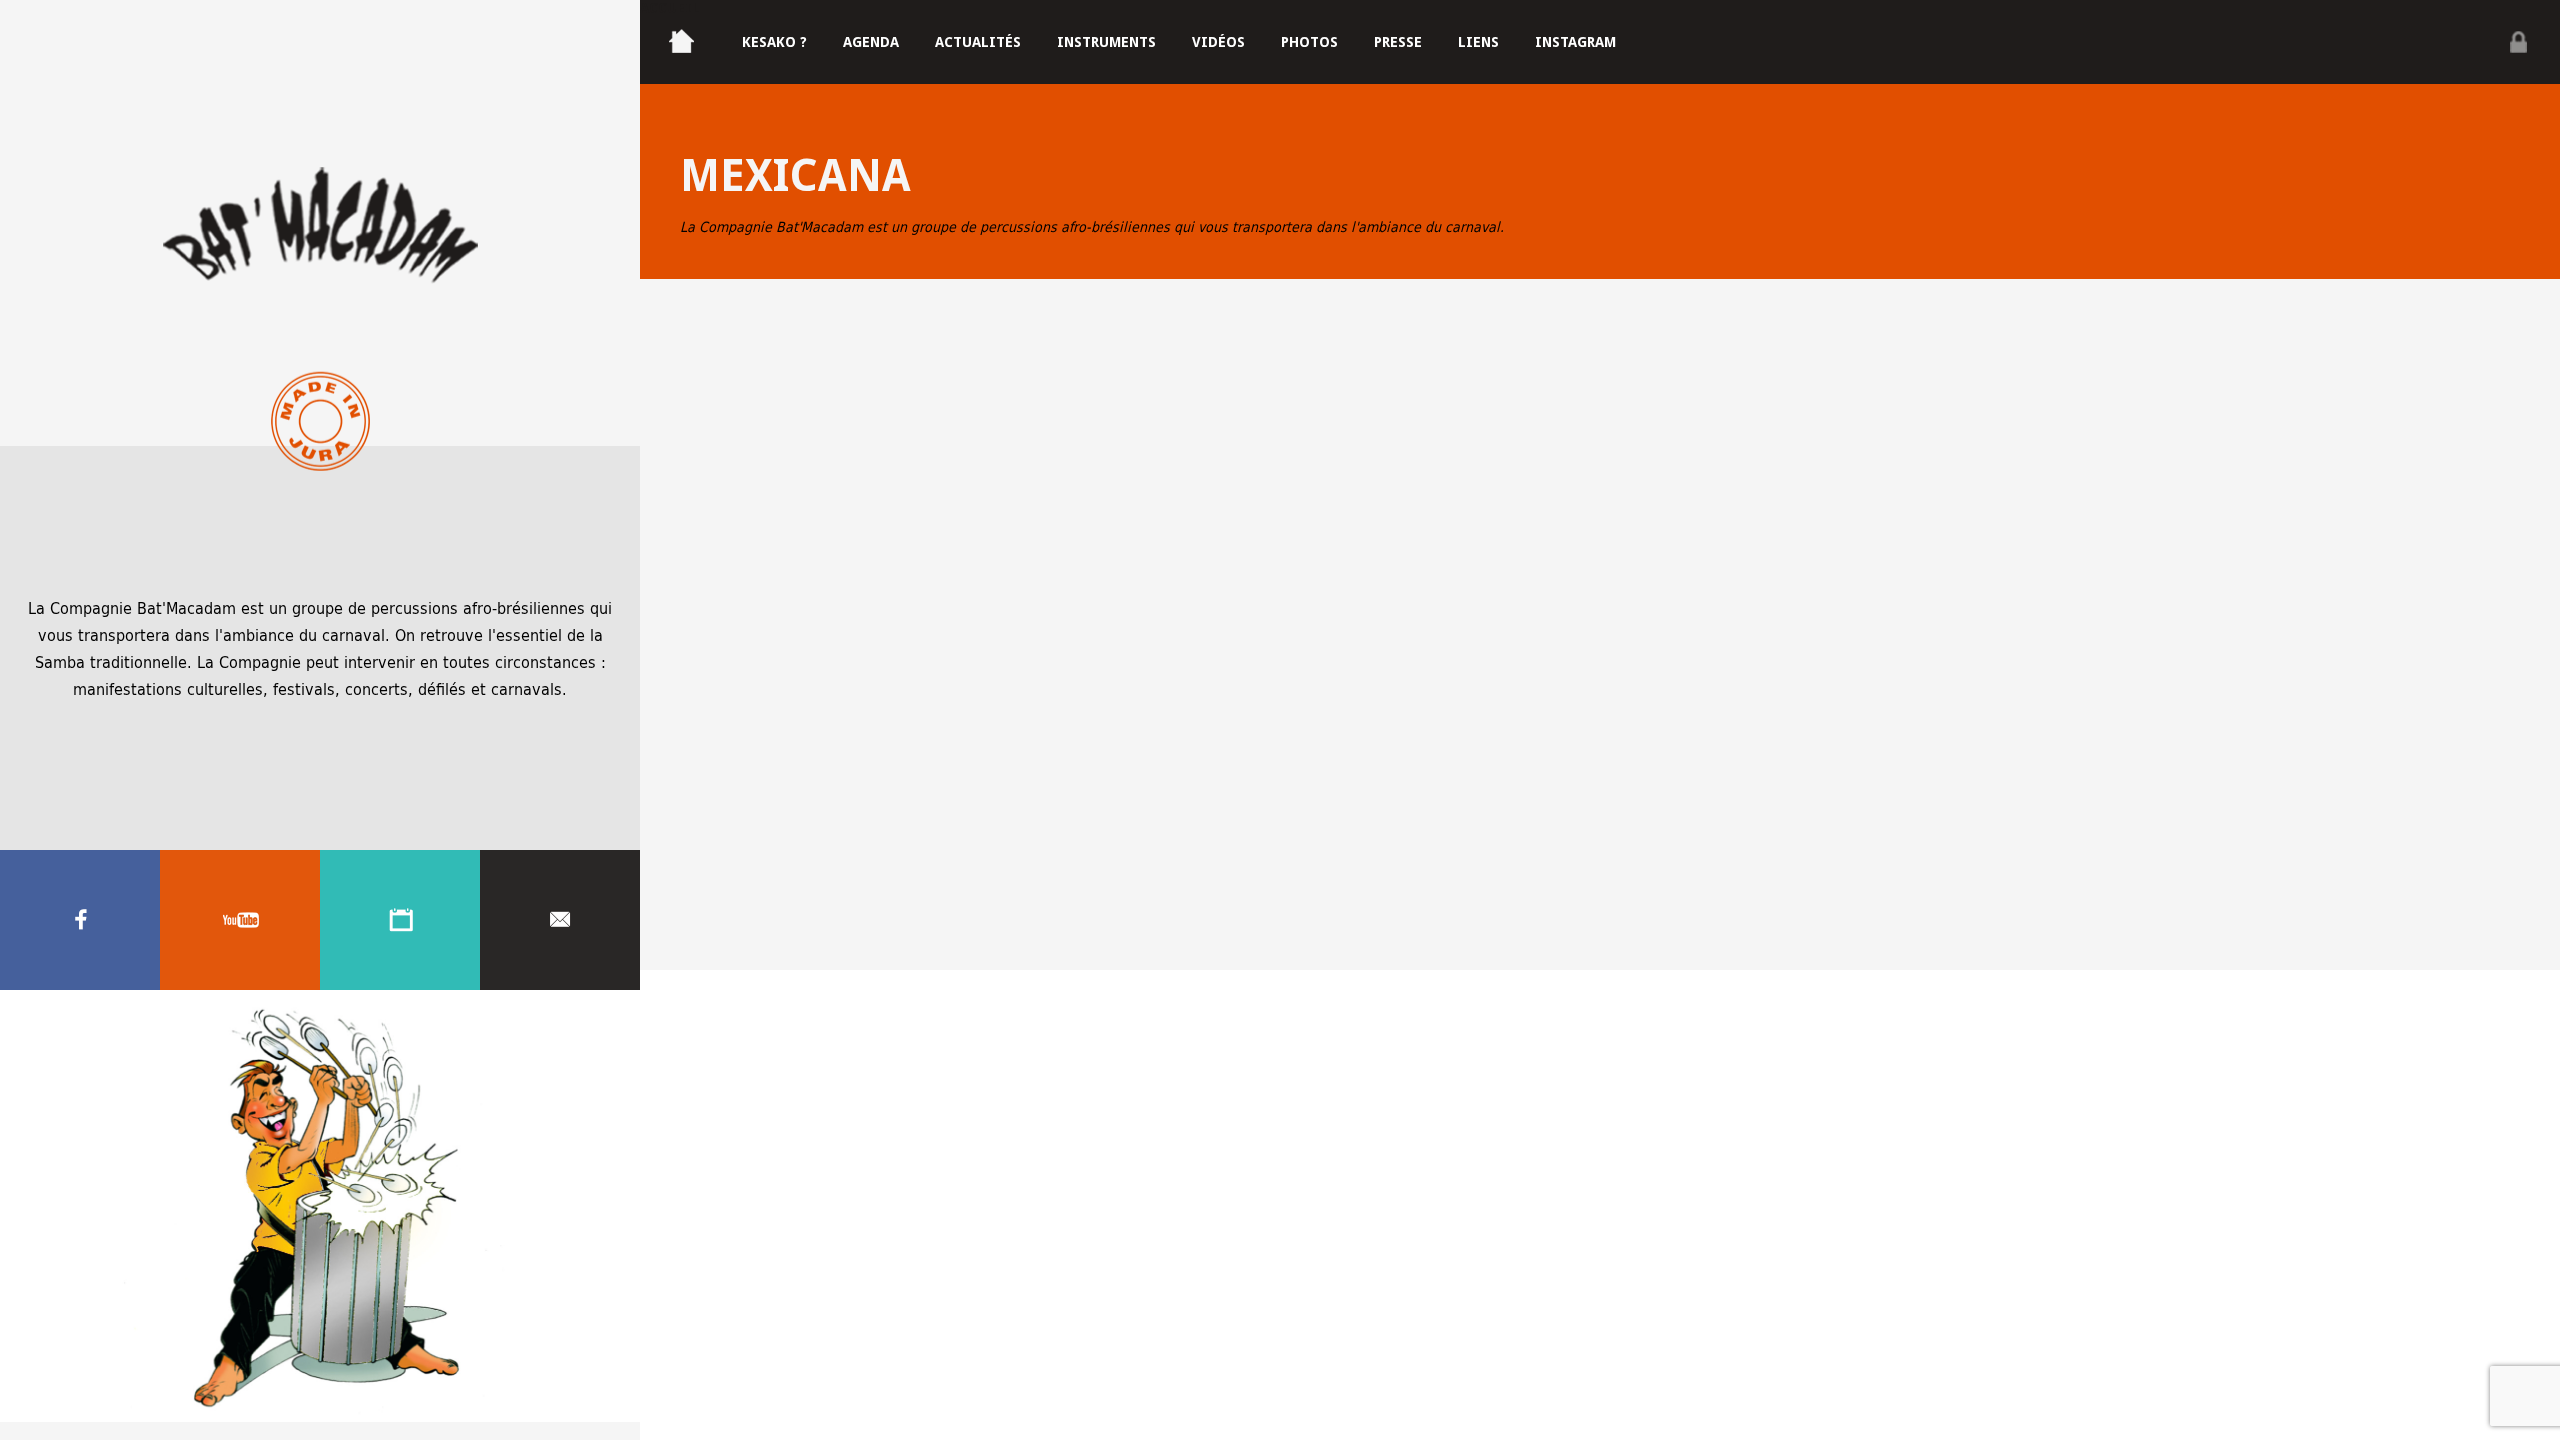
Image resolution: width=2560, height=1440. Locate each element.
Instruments (1106, 42)
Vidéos (1218, 42)
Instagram (1575, 42)
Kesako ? (774, 42)
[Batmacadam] (320, 223)
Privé (2518, 42)
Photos (1309, 42)
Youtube (240, 920)
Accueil (670, 8)
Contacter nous (560, 920)
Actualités (978, 42)
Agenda (400, 920)
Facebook (80, 920)
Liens (1478, 42)
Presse (1398, 42)
